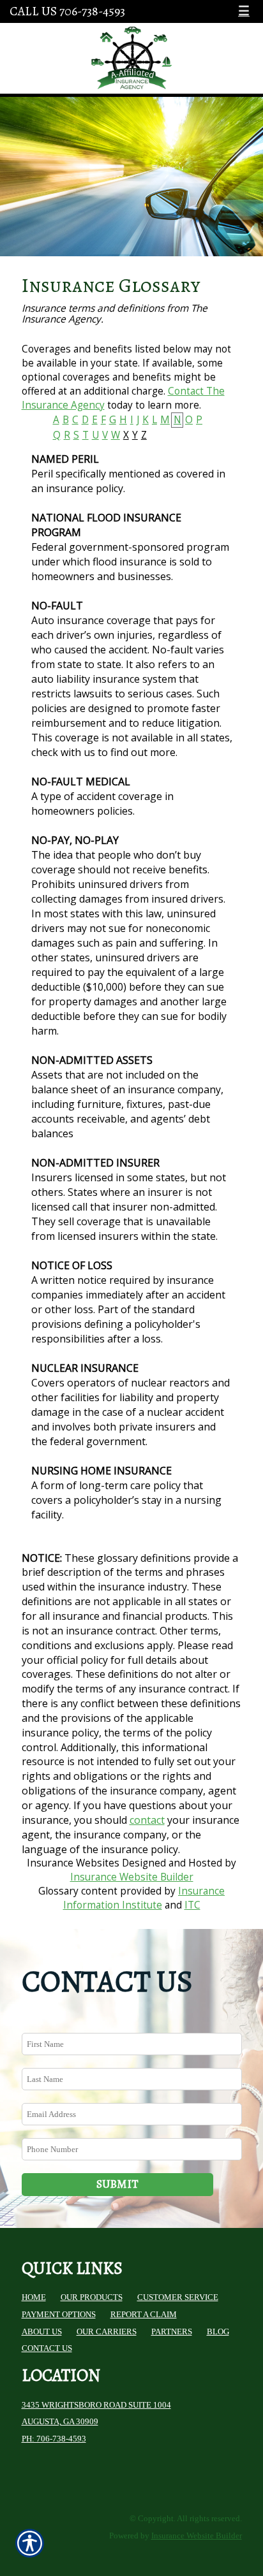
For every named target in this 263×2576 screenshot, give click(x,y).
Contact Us (47, 2348)
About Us (42, 2332)
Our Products (92, 2297)
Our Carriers (107, 2332)
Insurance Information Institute (144, 1898)
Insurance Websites (73, 1863)
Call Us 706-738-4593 (67, 11)
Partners (172, 2332)
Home (34, 2297)
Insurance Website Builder (132, 1877)
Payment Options (59, 2314)
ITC (192, 1905)
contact (147, 1820)
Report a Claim (144, 2314)
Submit (117, 2184)
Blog (218, 2332)
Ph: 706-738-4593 (54, 2439)
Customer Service (178, 2297)
